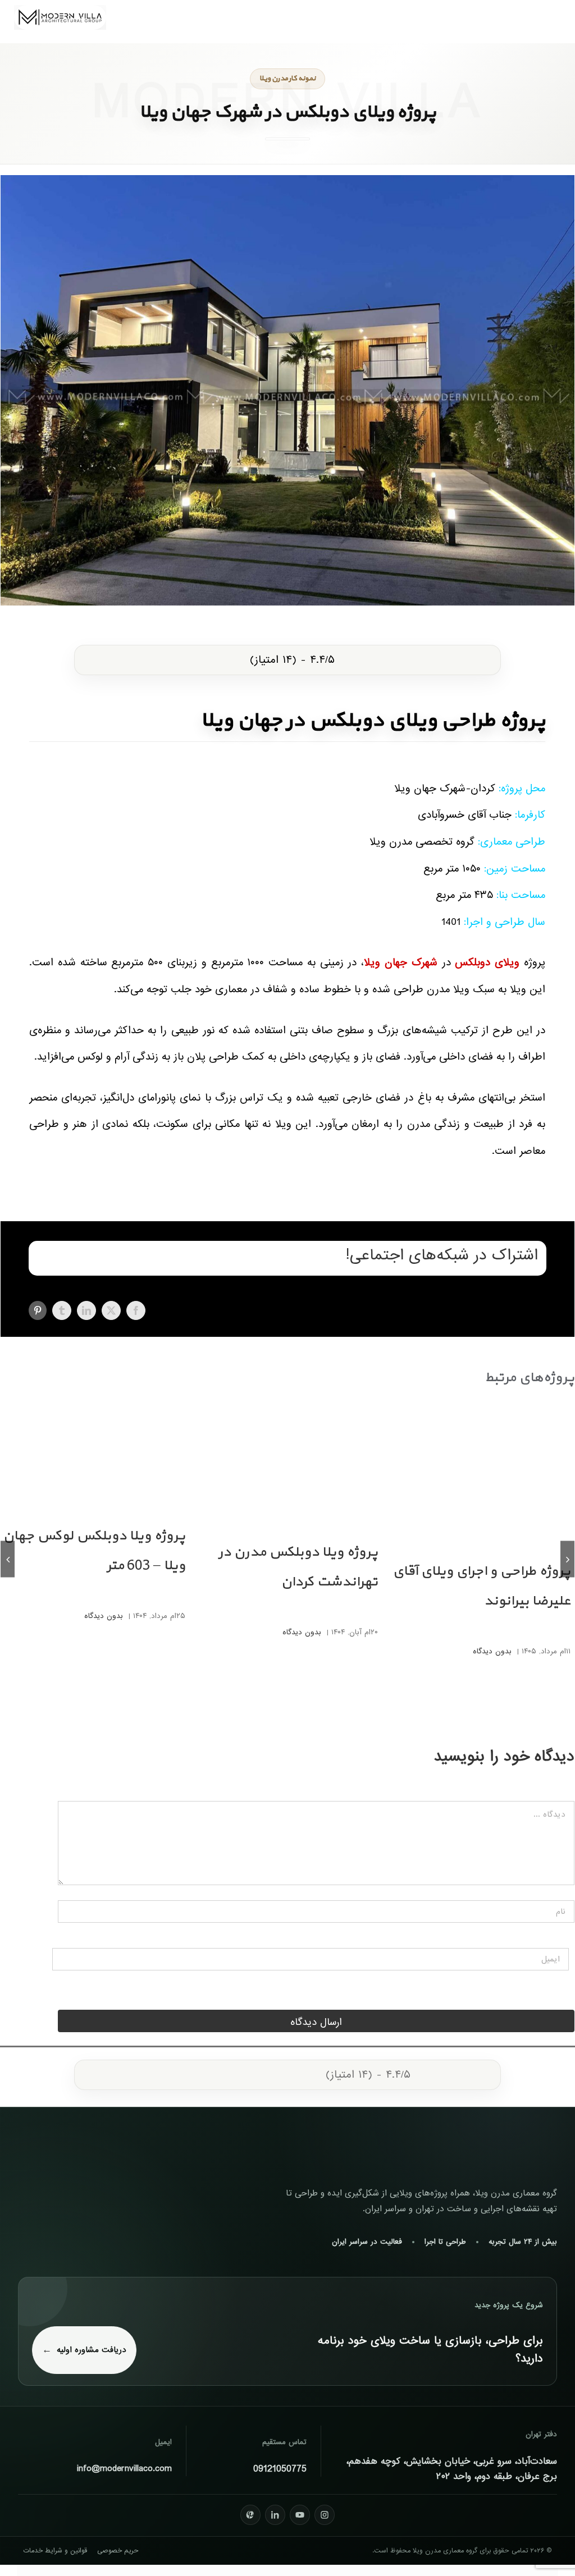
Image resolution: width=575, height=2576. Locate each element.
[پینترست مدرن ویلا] (250, 2515)
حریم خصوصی (118, 2551)
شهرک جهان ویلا (401, 962)
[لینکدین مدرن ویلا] (275, 2515)
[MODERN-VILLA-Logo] (60, 10)
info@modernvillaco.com (124, 2469)
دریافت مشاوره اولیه (92, 2350)
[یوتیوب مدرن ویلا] (300, 2515)
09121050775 (280, 2469)
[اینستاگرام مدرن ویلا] (325, 2515)
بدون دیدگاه (492, 1651)
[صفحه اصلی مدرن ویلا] (495, 2148)
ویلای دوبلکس (487, 962)
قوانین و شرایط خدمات (55, 2551)
